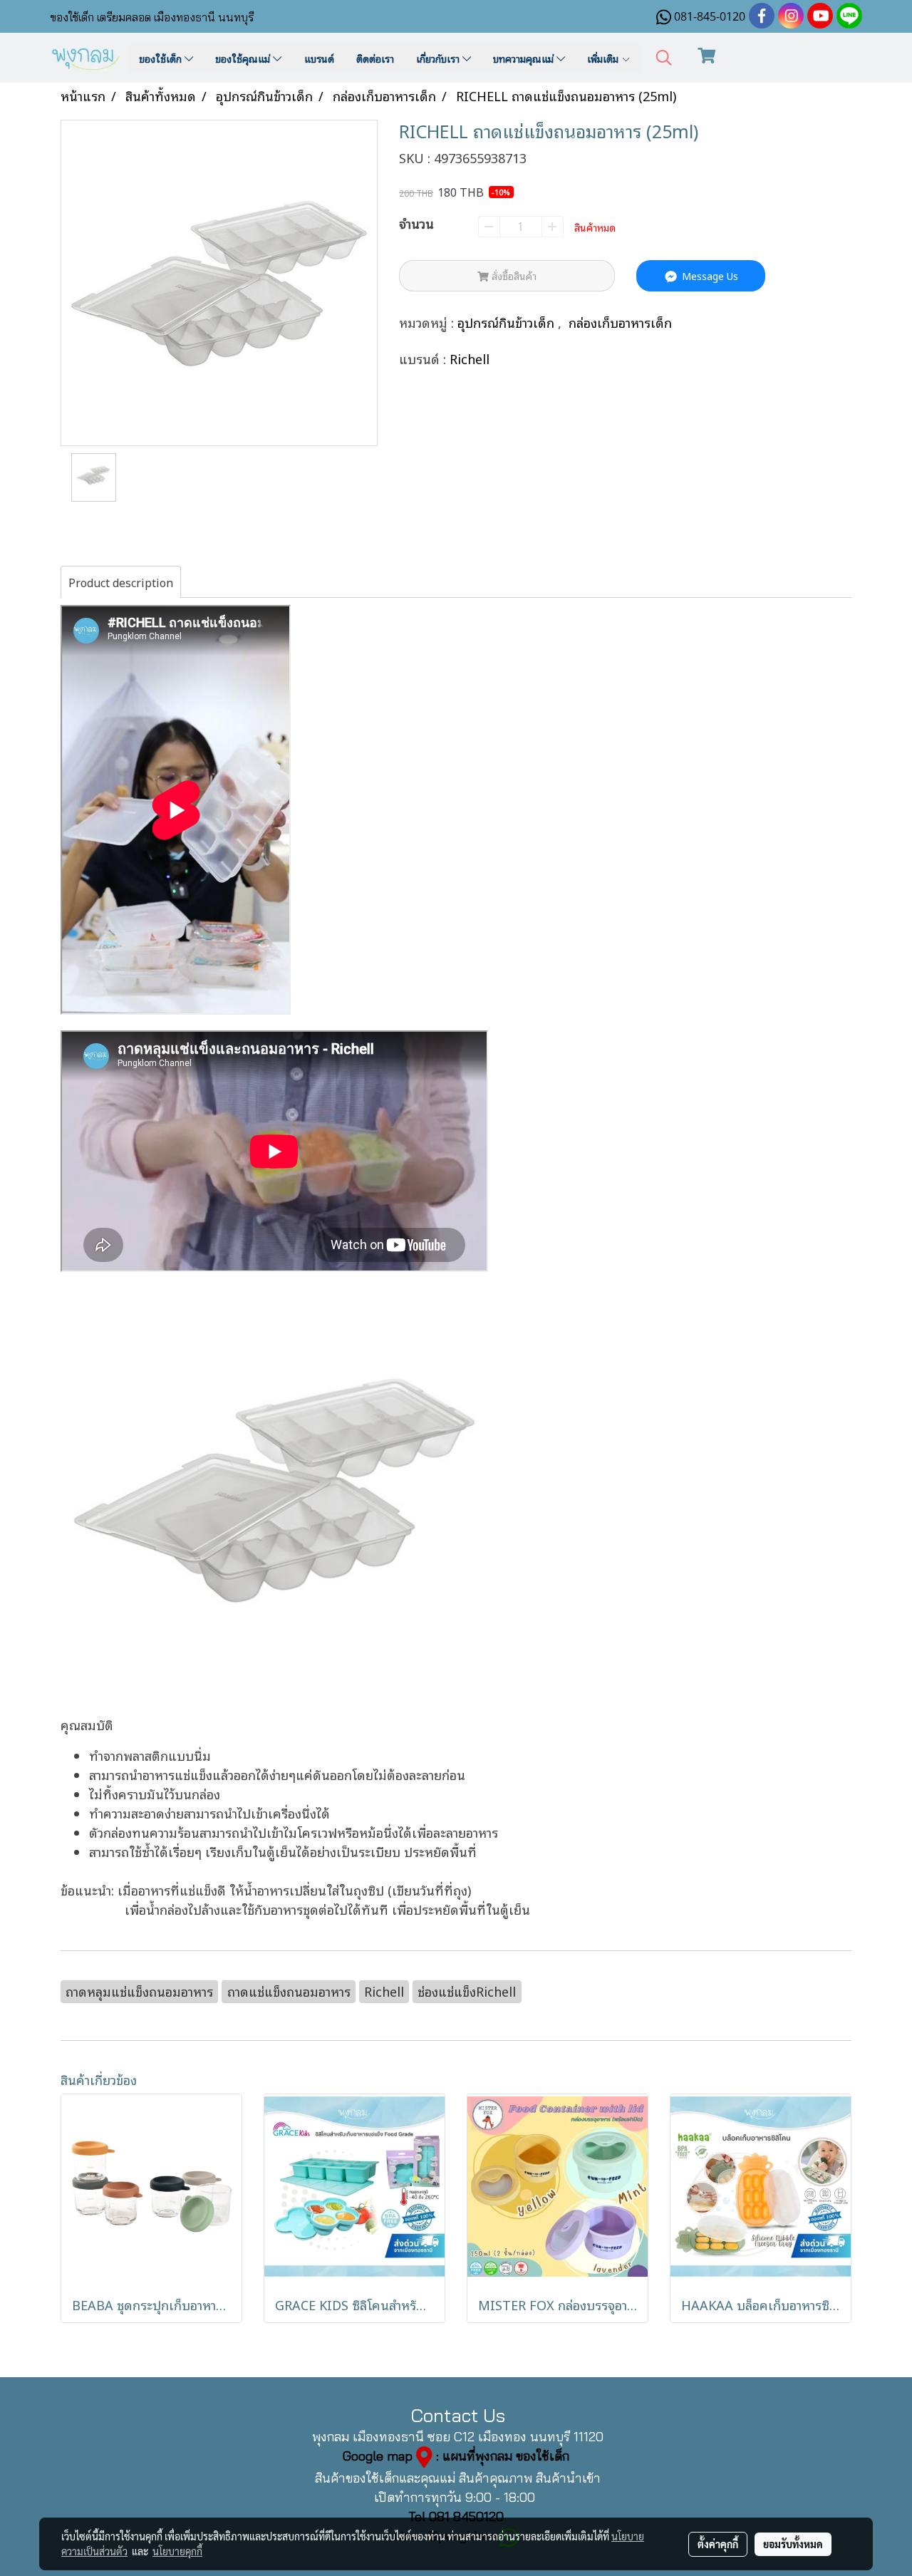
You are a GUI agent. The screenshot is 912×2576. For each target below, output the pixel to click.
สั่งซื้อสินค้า (513, 275)
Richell (470, 358)
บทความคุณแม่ (525, 58)
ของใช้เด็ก (162, 58)
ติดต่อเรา (375, 58)
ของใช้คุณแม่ (244, 58)
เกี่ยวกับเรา (439, 58)
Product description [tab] (121, 582)
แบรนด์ (319, 58)
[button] (664, 58)
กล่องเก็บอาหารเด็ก (620, 322)
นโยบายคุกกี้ (177, 2551)
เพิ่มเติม (604, 58)
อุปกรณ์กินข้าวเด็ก (508, 322)
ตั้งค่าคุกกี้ (718, 2544)
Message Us (709, 275)
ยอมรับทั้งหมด (793, 2544)
